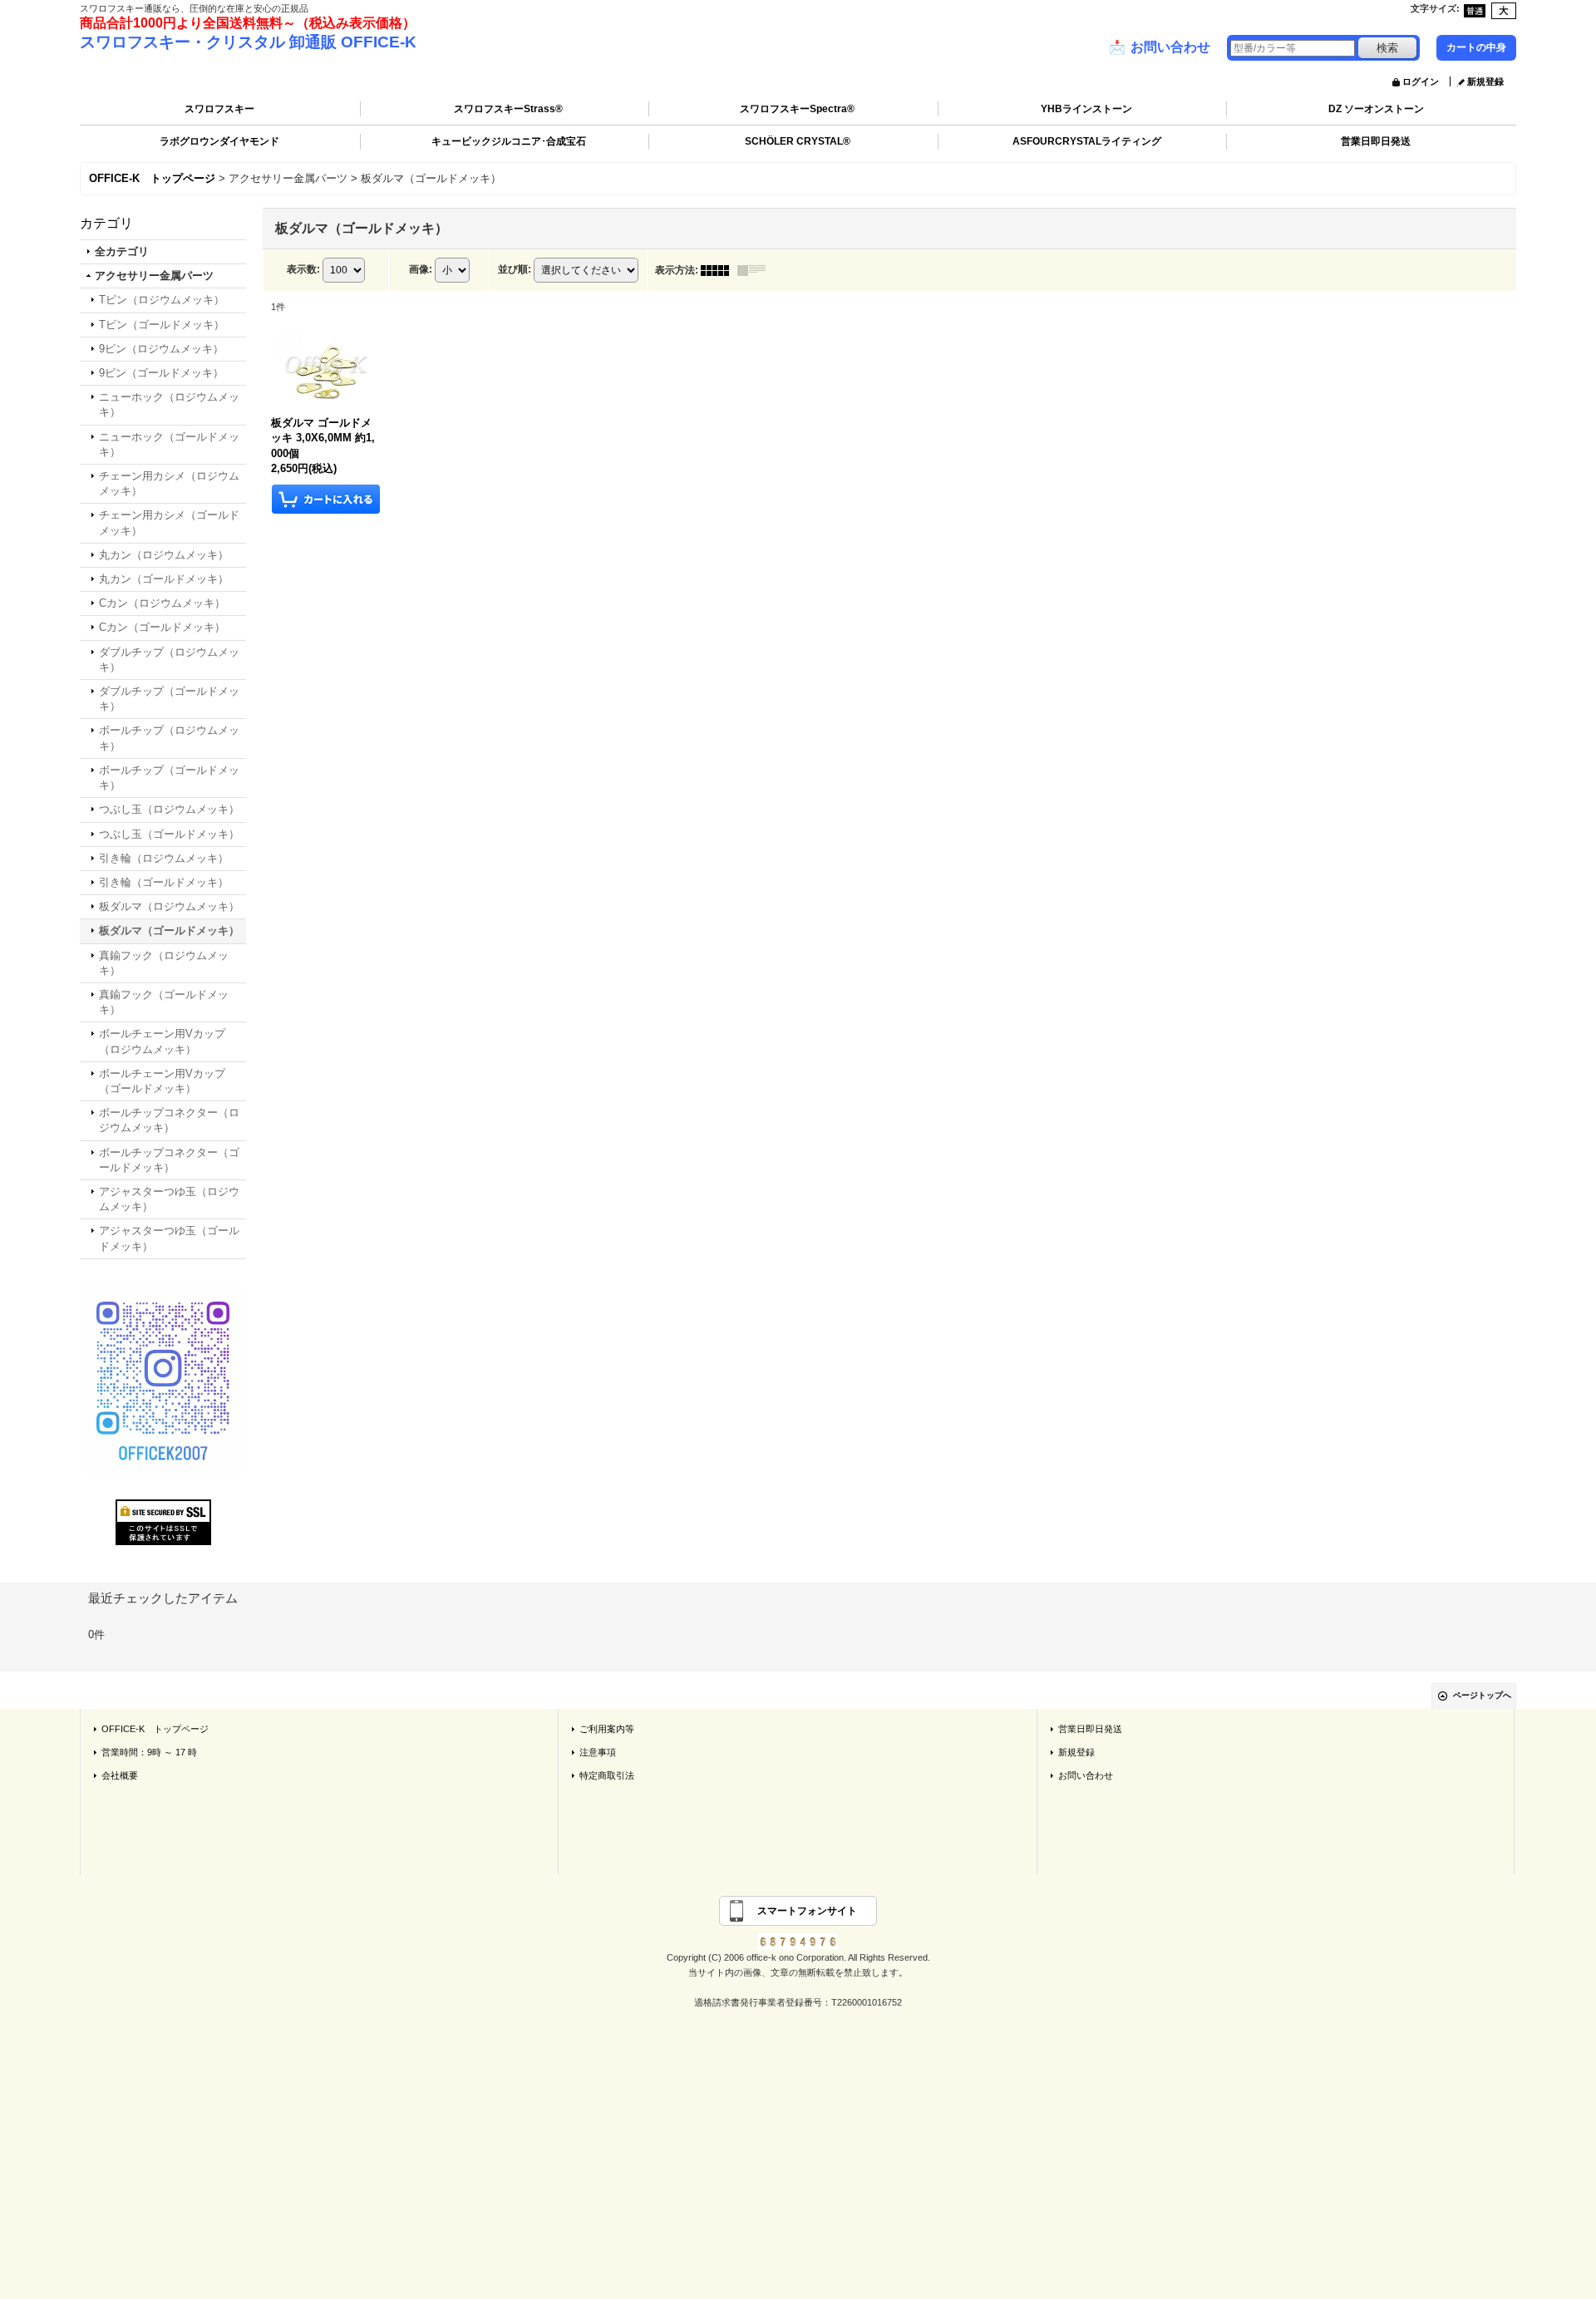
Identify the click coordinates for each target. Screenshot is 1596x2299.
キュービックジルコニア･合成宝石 (509, 141)
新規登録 (1485, 81)
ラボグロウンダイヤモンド (219, 141)
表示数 (303, 269)
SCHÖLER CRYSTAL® (798, 141)
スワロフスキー (219, 109)
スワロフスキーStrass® (508, 109)
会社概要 (120, 1775)
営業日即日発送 (1376, 141)
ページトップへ (1482, 1695)
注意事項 (598, 1752)
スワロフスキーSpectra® (797, 109)
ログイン (1421, 81)
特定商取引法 (607, 1775)
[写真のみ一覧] (719, 270)
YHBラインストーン (1086, 109)
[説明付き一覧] (756, 270)
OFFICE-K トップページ (155, 1729)
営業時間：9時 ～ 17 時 (149, 1752)
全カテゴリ (122, 251)
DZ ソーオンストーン (1376, 109)
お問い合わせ (1160, 47)
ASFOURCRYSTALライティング (1087, 141)
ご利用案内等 (607, 1729)
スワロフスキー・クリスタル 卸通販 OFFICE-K (248, 42)
